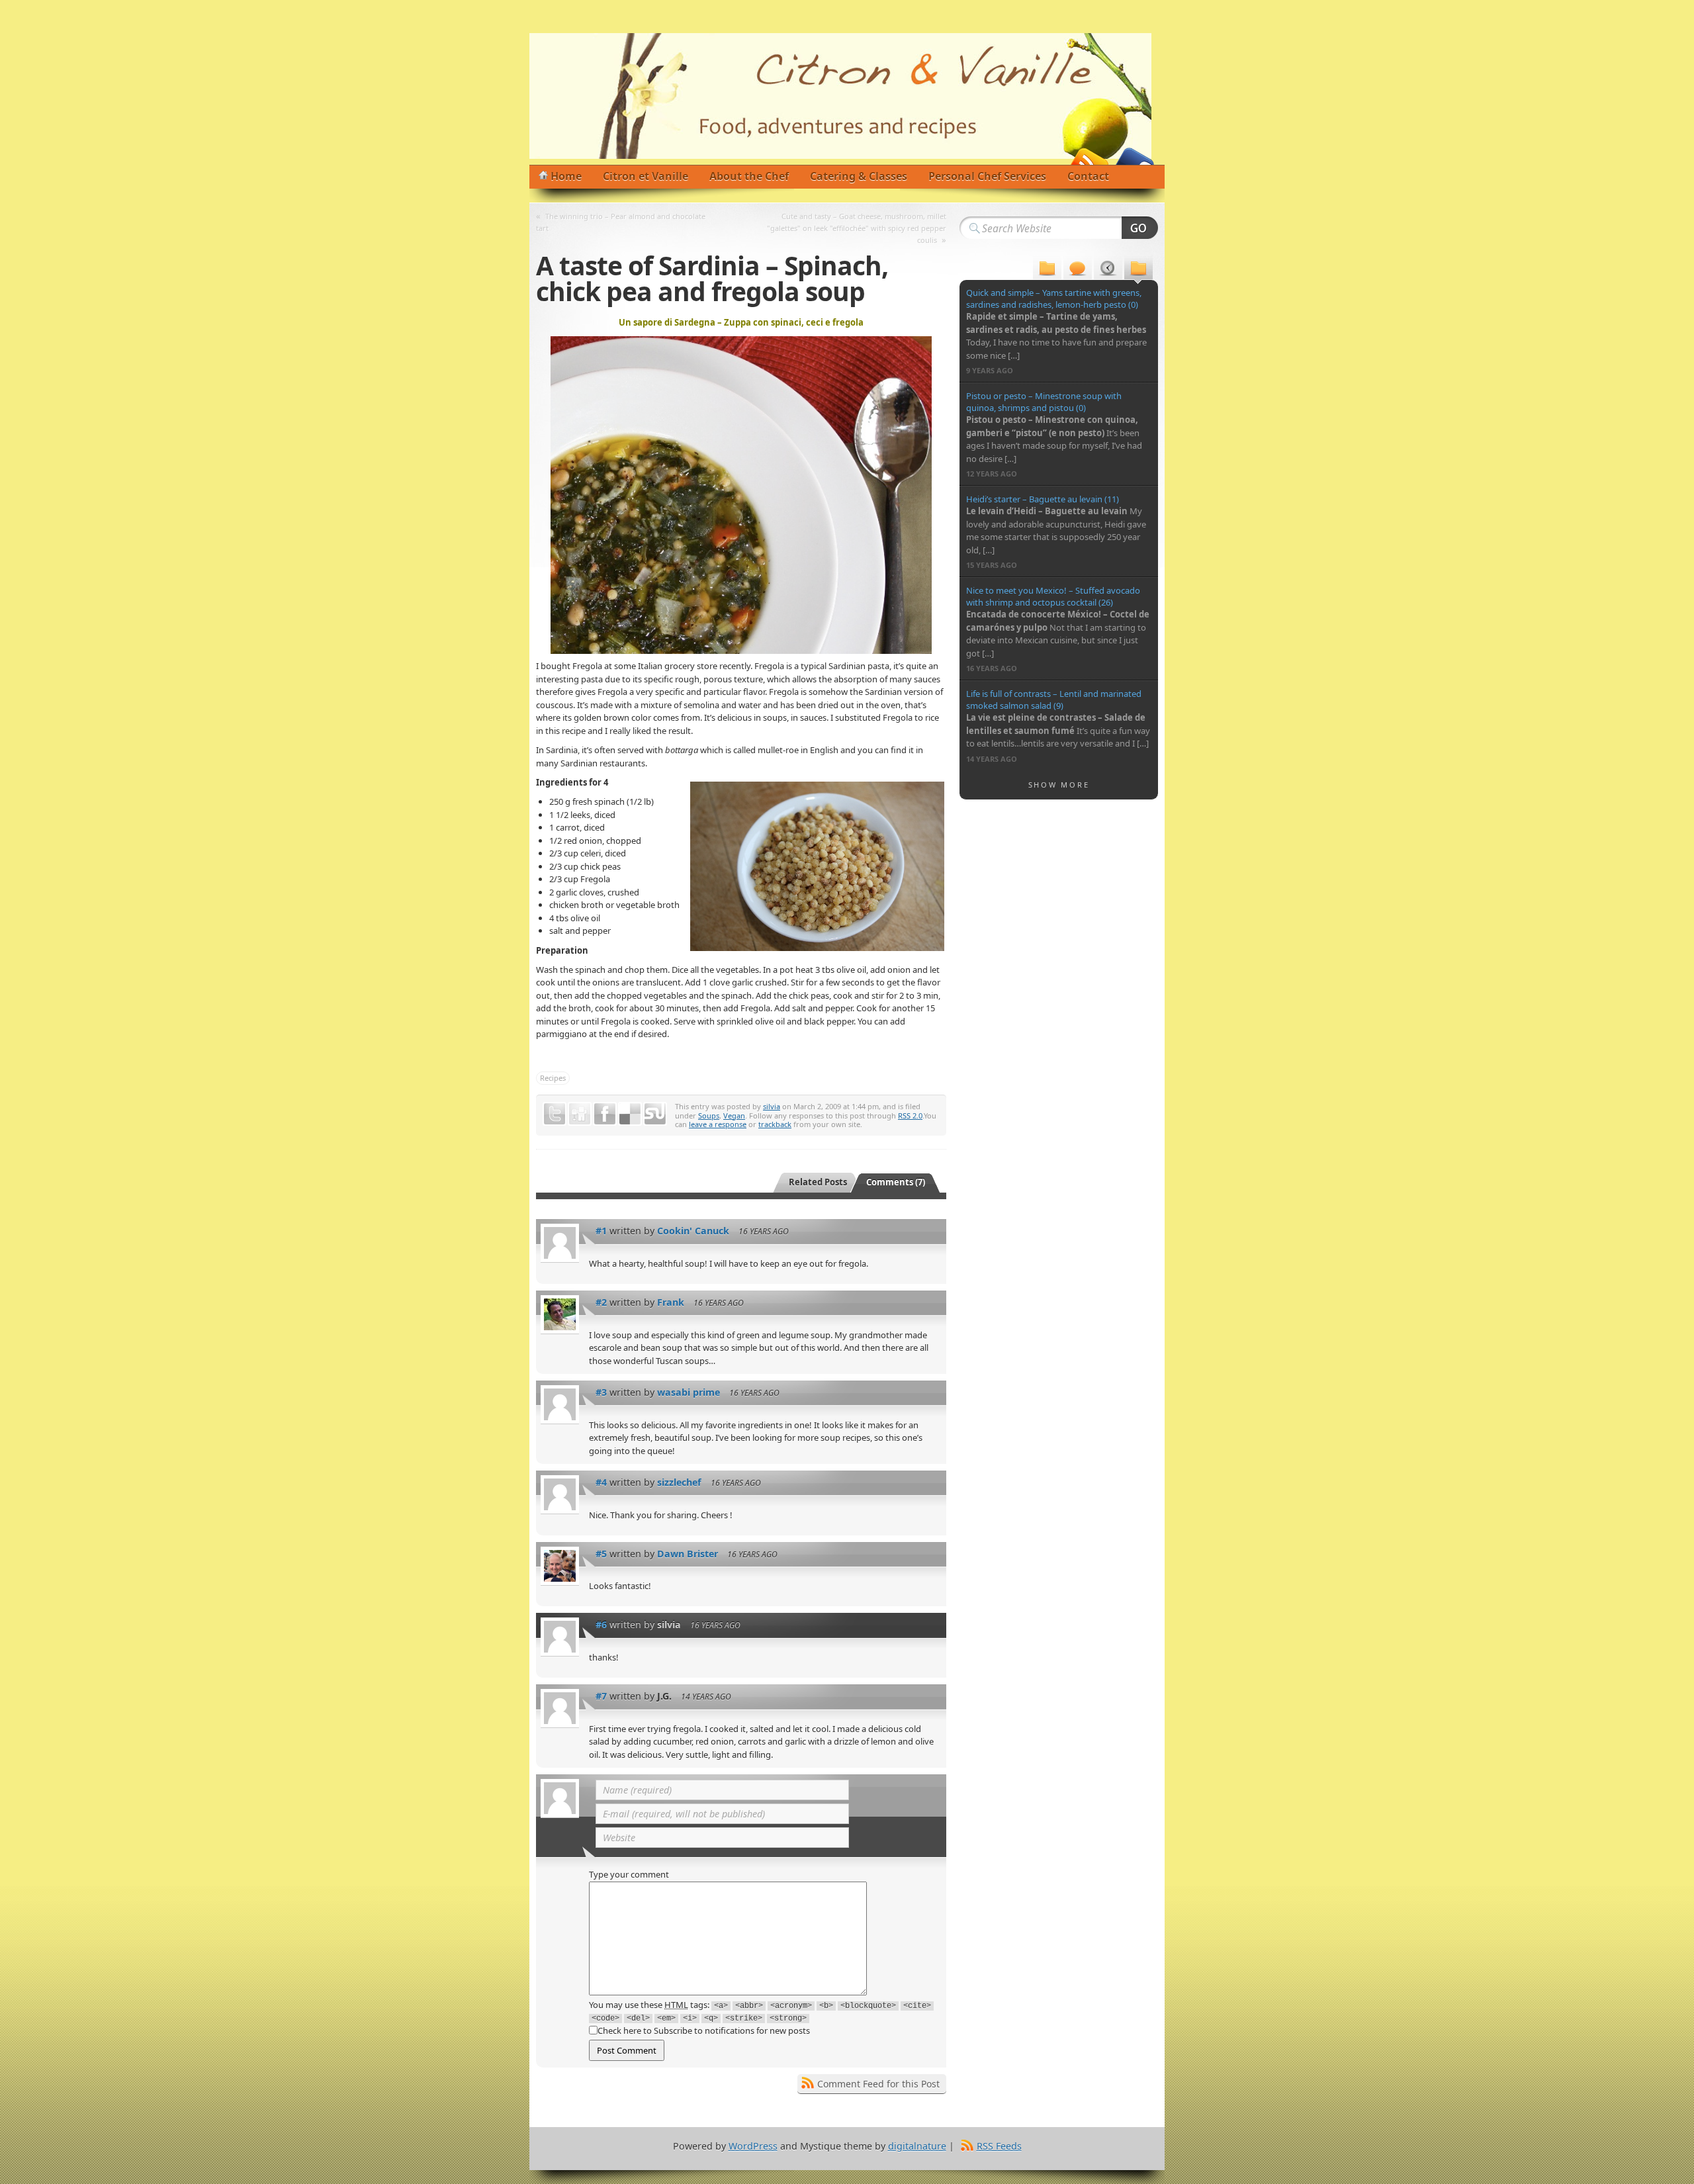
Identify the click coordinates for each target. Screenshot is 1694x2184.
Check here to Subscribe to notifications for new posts (704, 2030)
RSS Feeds (999, 2146)
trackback (775, 1124)
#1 (601, 1231)
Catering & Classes (859, 176)
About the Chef (749, 176)
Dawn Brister (688, 1554)
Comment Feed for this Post (878, 2084)
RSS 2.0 (910, 1115)
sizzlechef (679, 1482)
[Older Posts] (1138, 270)
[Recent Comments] (1078, 270)
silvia (772, 1106)
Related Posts (818, 1182)
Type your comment (629, 1874)
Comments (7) (896, 1182)
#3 (601, 1392)
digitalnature (917, 2146)
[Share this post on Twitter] (555, 1114)
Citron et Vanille (646, 176)
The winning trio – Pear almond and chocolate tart (621, 222)
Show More (1059, 785)
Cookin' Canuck (693, 1231)
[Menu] (1047, 270)
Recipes (553, 1078)
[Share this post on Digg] (580, 1114)
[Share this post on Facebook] (605, 1114)
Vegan (734, 1115)
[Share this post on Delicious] (630, 1114)
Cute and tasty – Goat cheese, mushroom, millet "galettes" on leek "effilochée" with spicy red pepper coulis (857, 228)
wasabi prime (689, 1392)
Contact (1088, 176)
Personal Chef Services (987, 176)
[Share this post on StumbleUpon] (655, 1114)
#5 (601, 1554)
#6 (601, 1624)
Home (566, 176)
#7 (601, 1696)
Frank (671, 1302)
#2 (601, 1302)
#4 (601, 1482)
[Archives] (1108, 270)
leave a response (718, 1124)
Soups (709, 1115)
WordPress (753, 2146)
